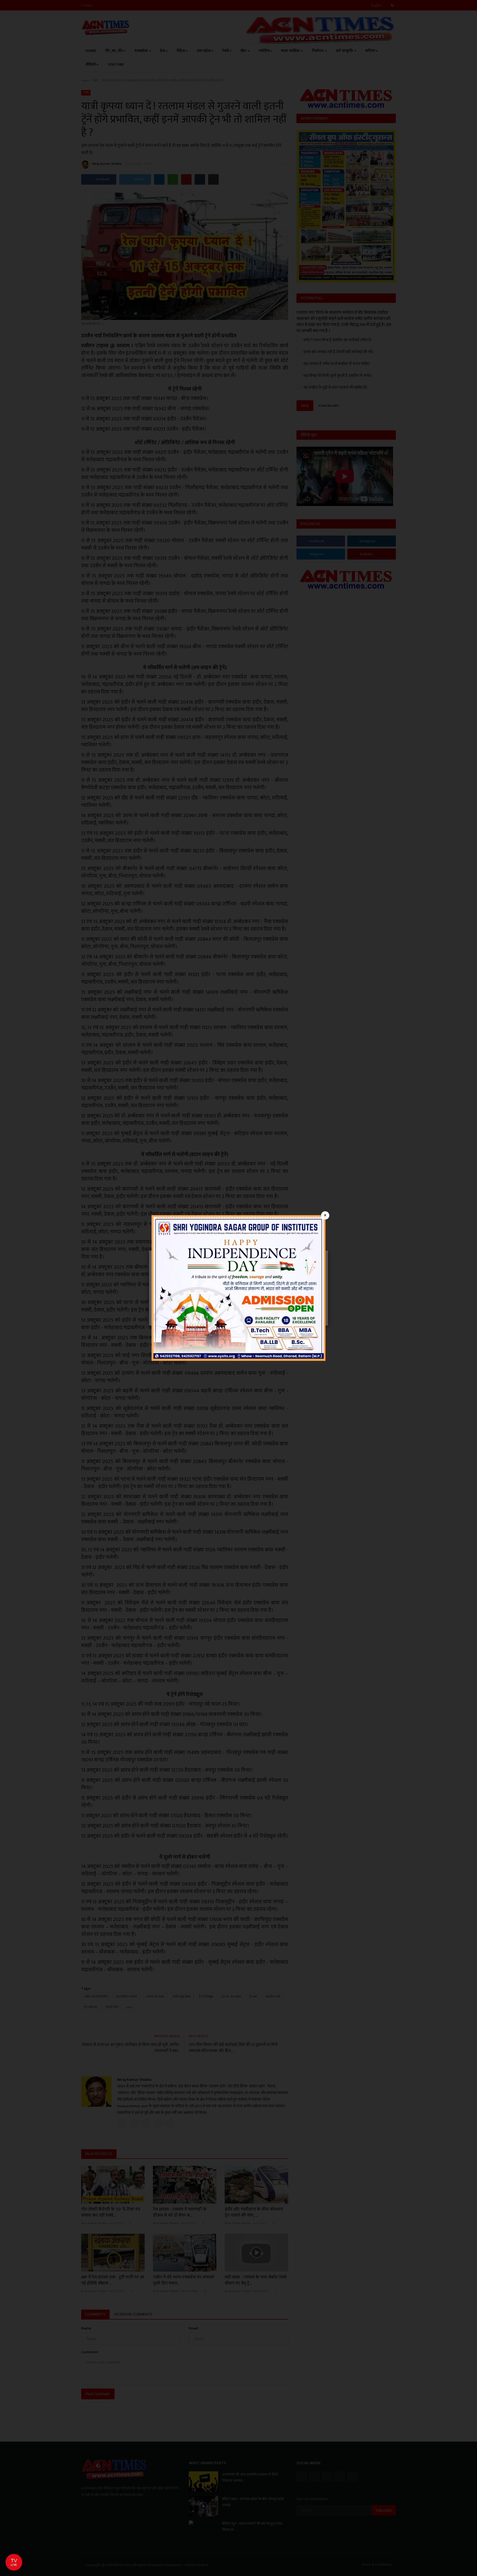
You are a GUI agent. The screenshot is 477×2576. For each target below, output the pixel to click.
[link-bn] (239, 1288)
